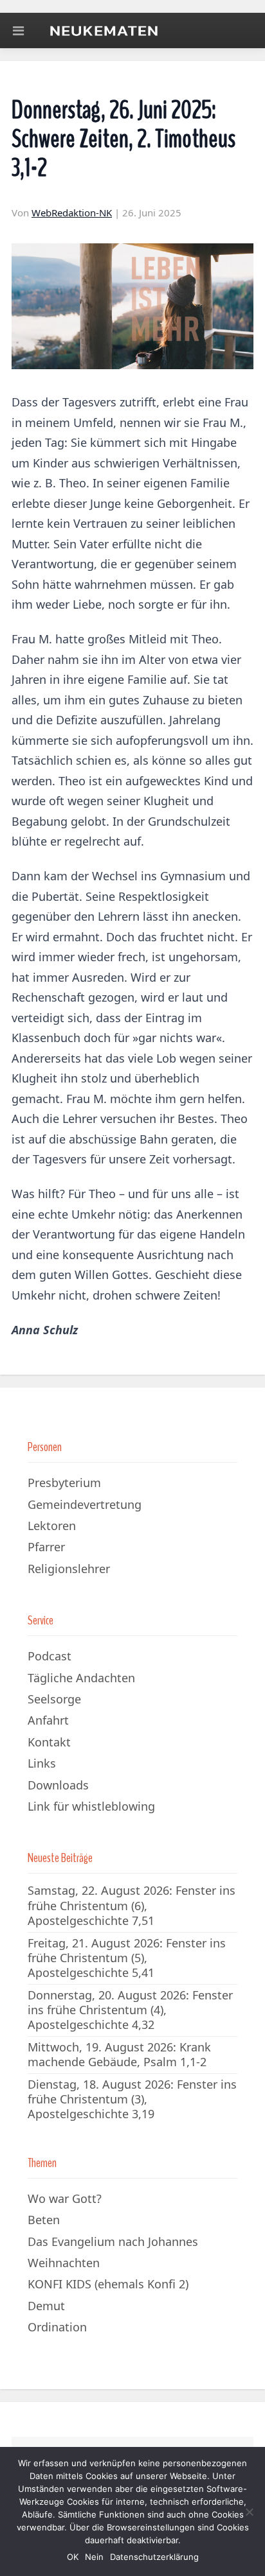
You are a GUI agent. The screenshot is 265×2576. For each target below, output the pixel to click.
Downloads (58, 1785)
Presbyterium (64, 1483)
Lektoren (52, 1526)
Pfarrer (46, 1547)
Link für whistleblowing (91, 1806)
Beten (44, 2220)
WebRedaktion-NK (72, 213)
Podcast (50, 1656)
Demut (46, 2306)
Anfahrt (48, 1720)
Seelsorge (54, 1699)
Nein (94, 2557)
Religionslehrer (69, 1569)
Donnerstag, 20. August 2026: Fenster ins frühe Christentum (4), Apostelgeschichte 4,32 (130, 2010)
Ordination (57, 2327)
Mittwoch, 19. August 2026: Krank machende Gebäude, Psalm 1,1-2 (119, 2054)
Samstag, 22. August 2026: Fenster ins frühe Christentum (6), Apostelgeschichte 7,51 (132, 1905)
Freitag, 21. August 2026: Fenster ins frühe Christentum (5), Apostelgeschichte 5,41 (127, 1958)
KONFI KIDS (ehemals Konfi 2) (108, 2284)
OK (73, 2557)
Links (42, 1763)
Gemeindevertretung (85, 1504)
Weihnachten (64, 2263)
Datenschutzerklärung (154, 2557)
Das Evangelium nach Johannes (113, 2241)
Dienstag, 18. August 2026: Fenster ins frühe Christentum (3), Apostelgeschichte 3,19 (132, 2099)
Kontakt (49, 1742)
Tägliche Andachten (81, 1678)
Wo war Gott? (65, 2198)
